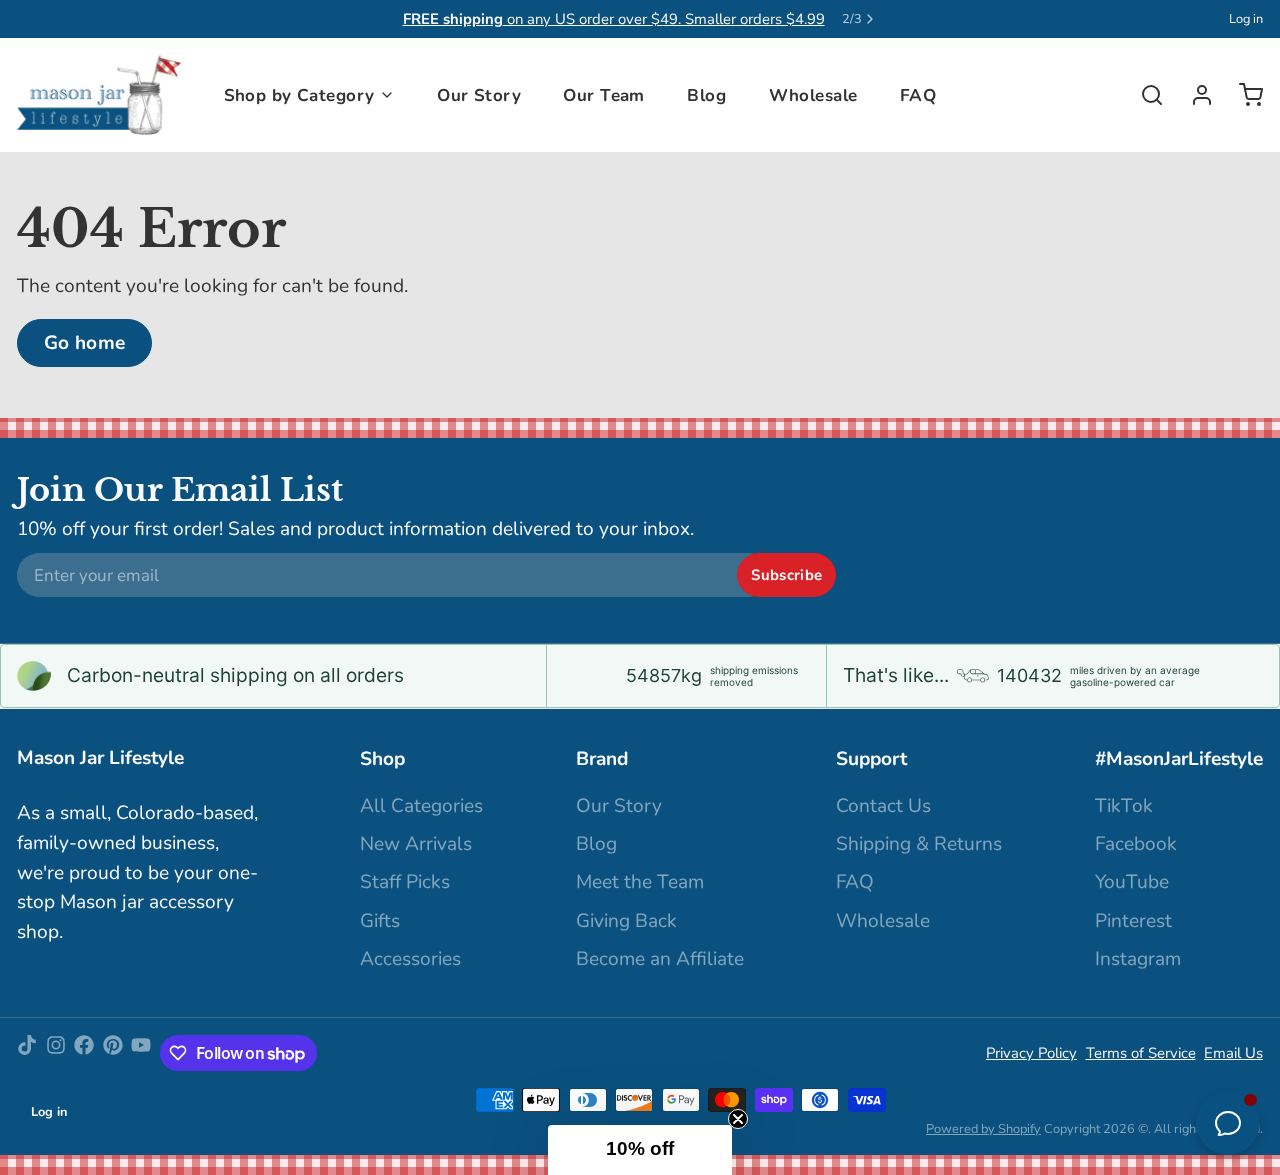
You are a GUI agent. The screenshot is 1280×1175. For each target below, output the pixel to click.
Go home (85, 343)
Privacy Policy (1031, 1053)
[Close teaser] (738, 1119)
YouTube (1132, 882)
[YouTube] (141, 1053)
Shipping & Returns (919, 844)
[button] (640, 1150)
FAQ (918, 95)
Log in (1246, 19)
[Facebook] (84, 1053)
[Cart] (1242, 95)
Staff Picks (405, 882)
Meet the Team (640, 882)
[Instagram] (56, 1053)
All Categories (421, 806)
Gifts (380, 921)
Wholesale (813, 95)
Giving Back (626, 921)
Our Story (479, 95)
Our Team (603, 95)
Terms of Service (1141, 1053)
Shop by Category (299, 95)
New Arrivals (416, 844)
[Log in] (1193, 95)
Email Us (1233, 1053)
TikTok (1124, 806)
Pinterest (1133, 921)
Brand (602, 759)
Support (871, 759)
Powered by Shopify (983, 1129)
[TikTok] (27, 1053)
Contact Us (883, 806)
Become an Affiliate (660, 959)
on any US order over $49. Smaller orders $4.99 (614, 19)
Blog (706, 95)
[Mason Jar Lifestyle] (99, 95)
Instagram (1138, 959)
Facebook (1136, 844)
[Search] (1143, 95)
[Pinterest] (113, 1053)
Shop (382, 759)
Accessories (410, 959)
